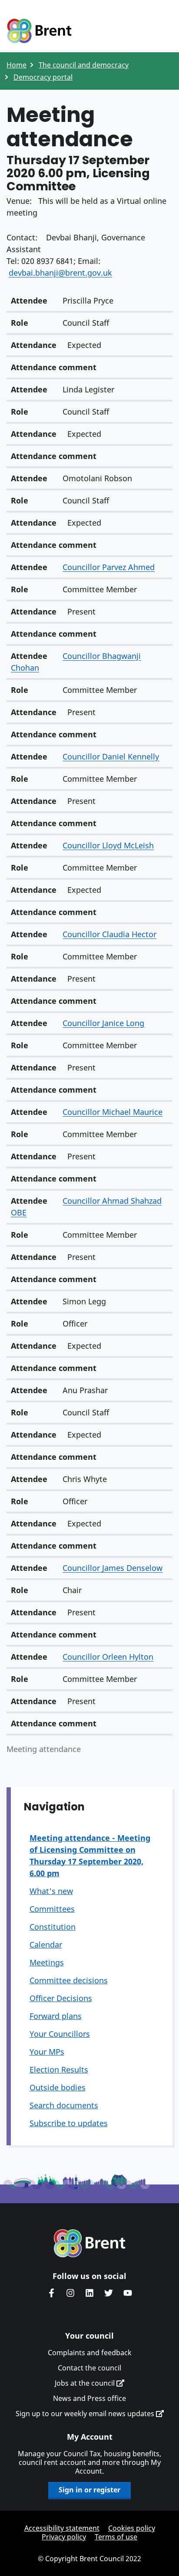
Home (17, 65)
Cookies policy (132, 2528)
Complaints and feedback (90, 2353)
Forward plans (56, 2016)
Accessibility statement (62, 2528)
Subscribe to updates (69, 2123)
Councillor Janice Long (103, 1023)
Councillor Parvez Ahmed (109, 567)
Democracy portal (43, 77)
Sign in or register (89, 2490)
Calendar (46, 1945)
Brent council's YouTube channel (128, 2293)
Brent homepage (90, 2243)
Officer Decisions (61, 1998)
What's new (51, 1891)
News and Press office (89, 2398)
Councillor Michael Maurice (113, 1112)
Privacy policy (64, 2537)
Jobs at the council (86, 2383)
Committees (52, 1909)
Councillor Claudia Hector (109, 934)
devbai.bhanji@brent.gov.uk (60, 273)
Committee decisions (69, 1980)
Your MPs (47, 2052)
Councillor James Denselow (113, 1568)
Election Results (59, 2070)
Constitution (53, 1927)
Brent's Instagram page (70, 2293)
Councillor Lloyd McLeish (108, 845)
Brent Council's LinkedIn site (89, 2293)
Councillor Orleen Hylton (108, 1657)
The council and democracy (84, 65)
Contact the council (89, 2368)
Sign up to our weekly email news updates (86, 2414)
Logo (39, 31)
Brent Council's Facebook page (51, 2293)
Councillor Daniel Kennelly (111, 756)
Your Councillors (60, 2034)
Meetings (47, 1962)
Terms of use (116, 2537)
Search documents (64, 2105)
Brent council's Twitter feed (109, 2293)
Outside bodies (58, 2087)
